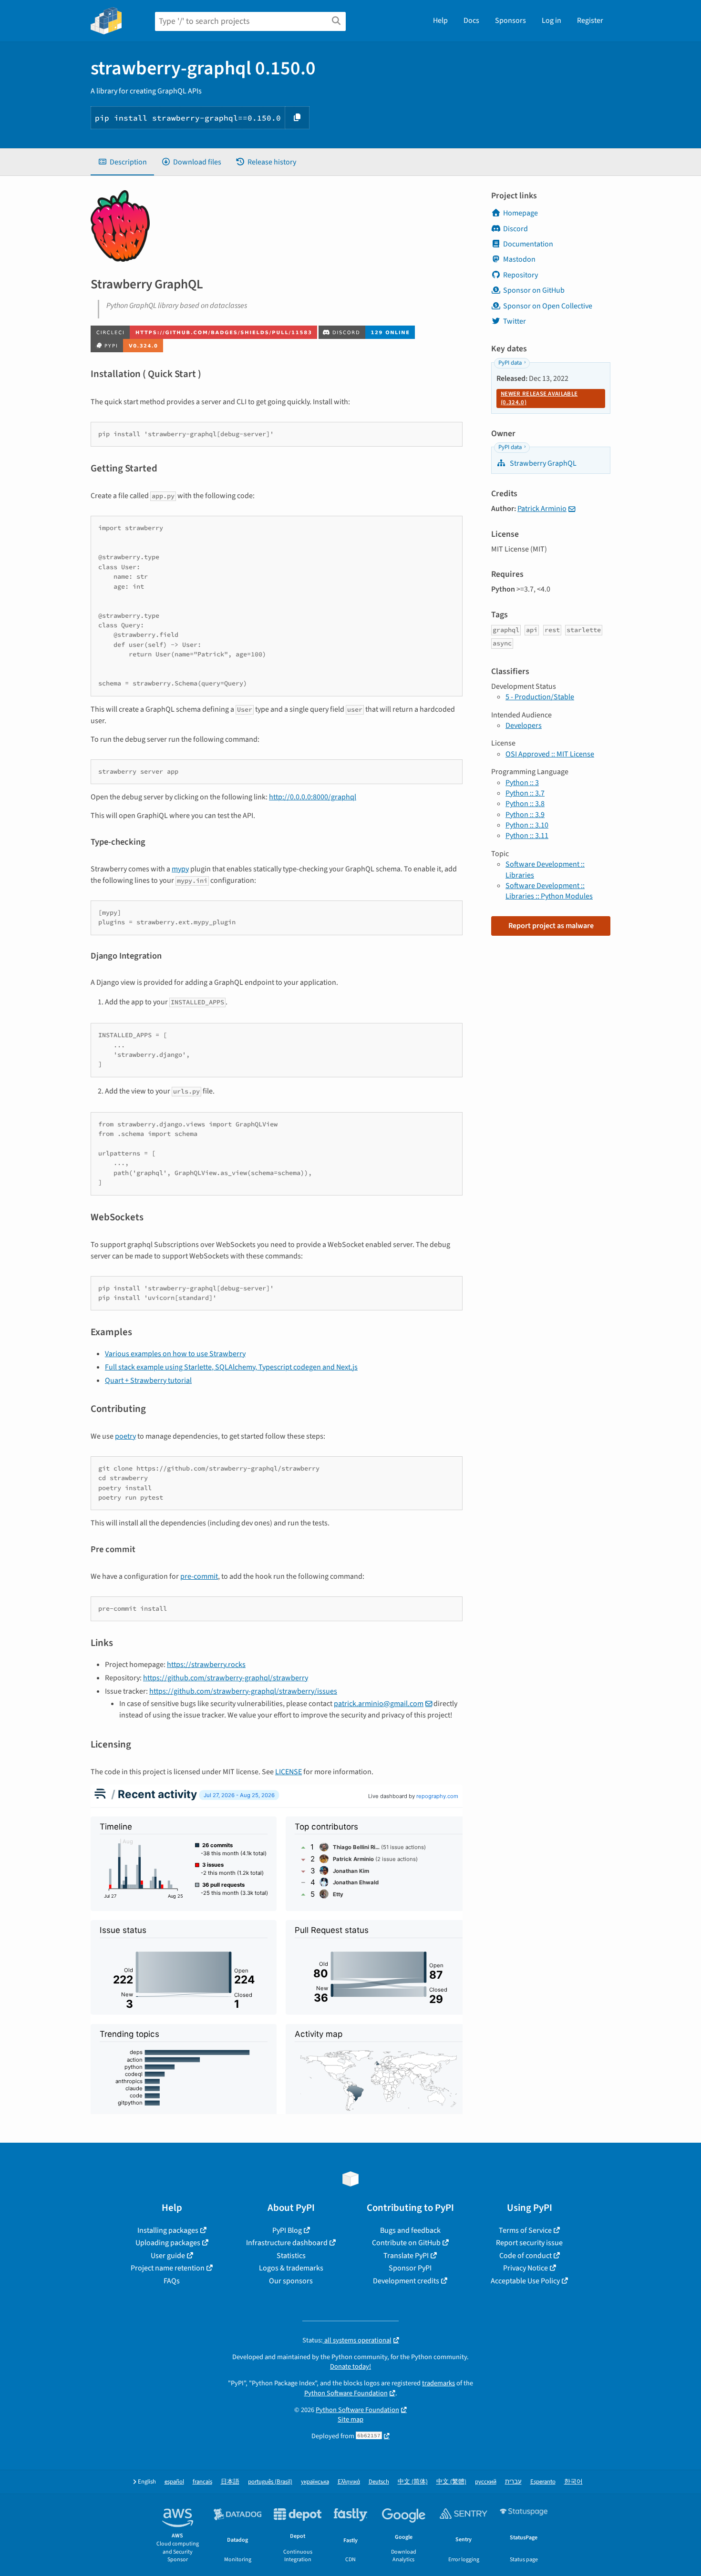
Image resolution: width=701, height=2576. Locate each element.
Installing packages (168, 2230)
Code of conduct (526, 2256)
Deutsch (379, 2482)
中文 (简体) (413, 2482)
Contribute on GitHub (406, 2243)
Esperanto (543, 2482)
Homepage (521, 213)
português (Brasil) (270, 2482)
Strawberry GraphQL (542, 463)
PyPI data (510, 363)
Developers (524, 726)
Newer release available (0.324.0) (539, 398)
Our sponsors (291, 2281)
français (202, 2482)
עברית (513, 2482)
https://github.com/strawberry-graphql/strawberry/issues (243, 1691)
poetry (125, 1436)
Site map (350, 2419)
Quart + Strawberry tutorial (148, 1380)
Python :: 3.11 (527, 836)
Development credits (406, 2281)
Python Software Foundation (346, 2393)
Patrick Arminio (542, 509)
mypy (180, 869)
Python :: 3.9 (525, 815)
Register (590, 20)
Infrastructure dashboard (287, 2243)
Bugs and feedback (410, 2230)
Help (440, 20)
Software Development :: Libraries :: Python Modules (549, 891)
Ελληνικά (349, 2482)
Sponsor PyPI (410, 2268)
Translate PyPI (406, 2256)
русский (486, 2482)
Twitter (515, 321)
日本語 (230, 2482)
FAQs (172, 2281)
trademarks (438, 2383)
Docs (471, 20)
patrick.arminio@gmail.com (379, 1704)
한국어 (573, 2482)
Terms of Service (525, 2230)
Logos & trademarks (291, 2268)
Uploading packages (168, 2243)
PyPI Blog (287, 2230)
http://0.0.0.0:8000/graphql (313, 797)
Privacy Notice (526, 2268)
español (174, 2482)
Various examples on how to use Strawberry (175, 1354)
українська (315, 2482)
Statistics (291, 2256)
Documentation (528, 244)
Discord (515, 229)
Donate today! (350, 2366)
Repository (521, 275)
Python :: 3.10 (527, 825)
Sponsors (510, 20)
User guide (168, 2256)
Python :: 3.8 (525, 804)
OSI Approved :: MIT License (550, 754)
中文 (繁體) (451, 2482)
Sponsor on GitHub (534, 290)
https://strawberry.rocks (206, 1665)
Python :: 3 (522, 783)
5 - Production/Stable (540, 697)
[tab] (122, 162)
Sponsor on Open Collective (548, 306)
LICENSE (289, 1772)
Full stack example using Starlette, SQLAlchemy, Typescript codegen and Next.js (231, 1367)
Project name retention (168, 2268)
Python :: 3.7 (525, 793)
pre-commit (199, 1576)
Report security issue (529, 2243)
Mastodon (519, 259)
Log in (552, 20)
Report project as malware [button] (551, 926)
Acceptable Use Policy (525, 2281)
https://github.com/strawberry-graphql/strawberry (226, 1678)
